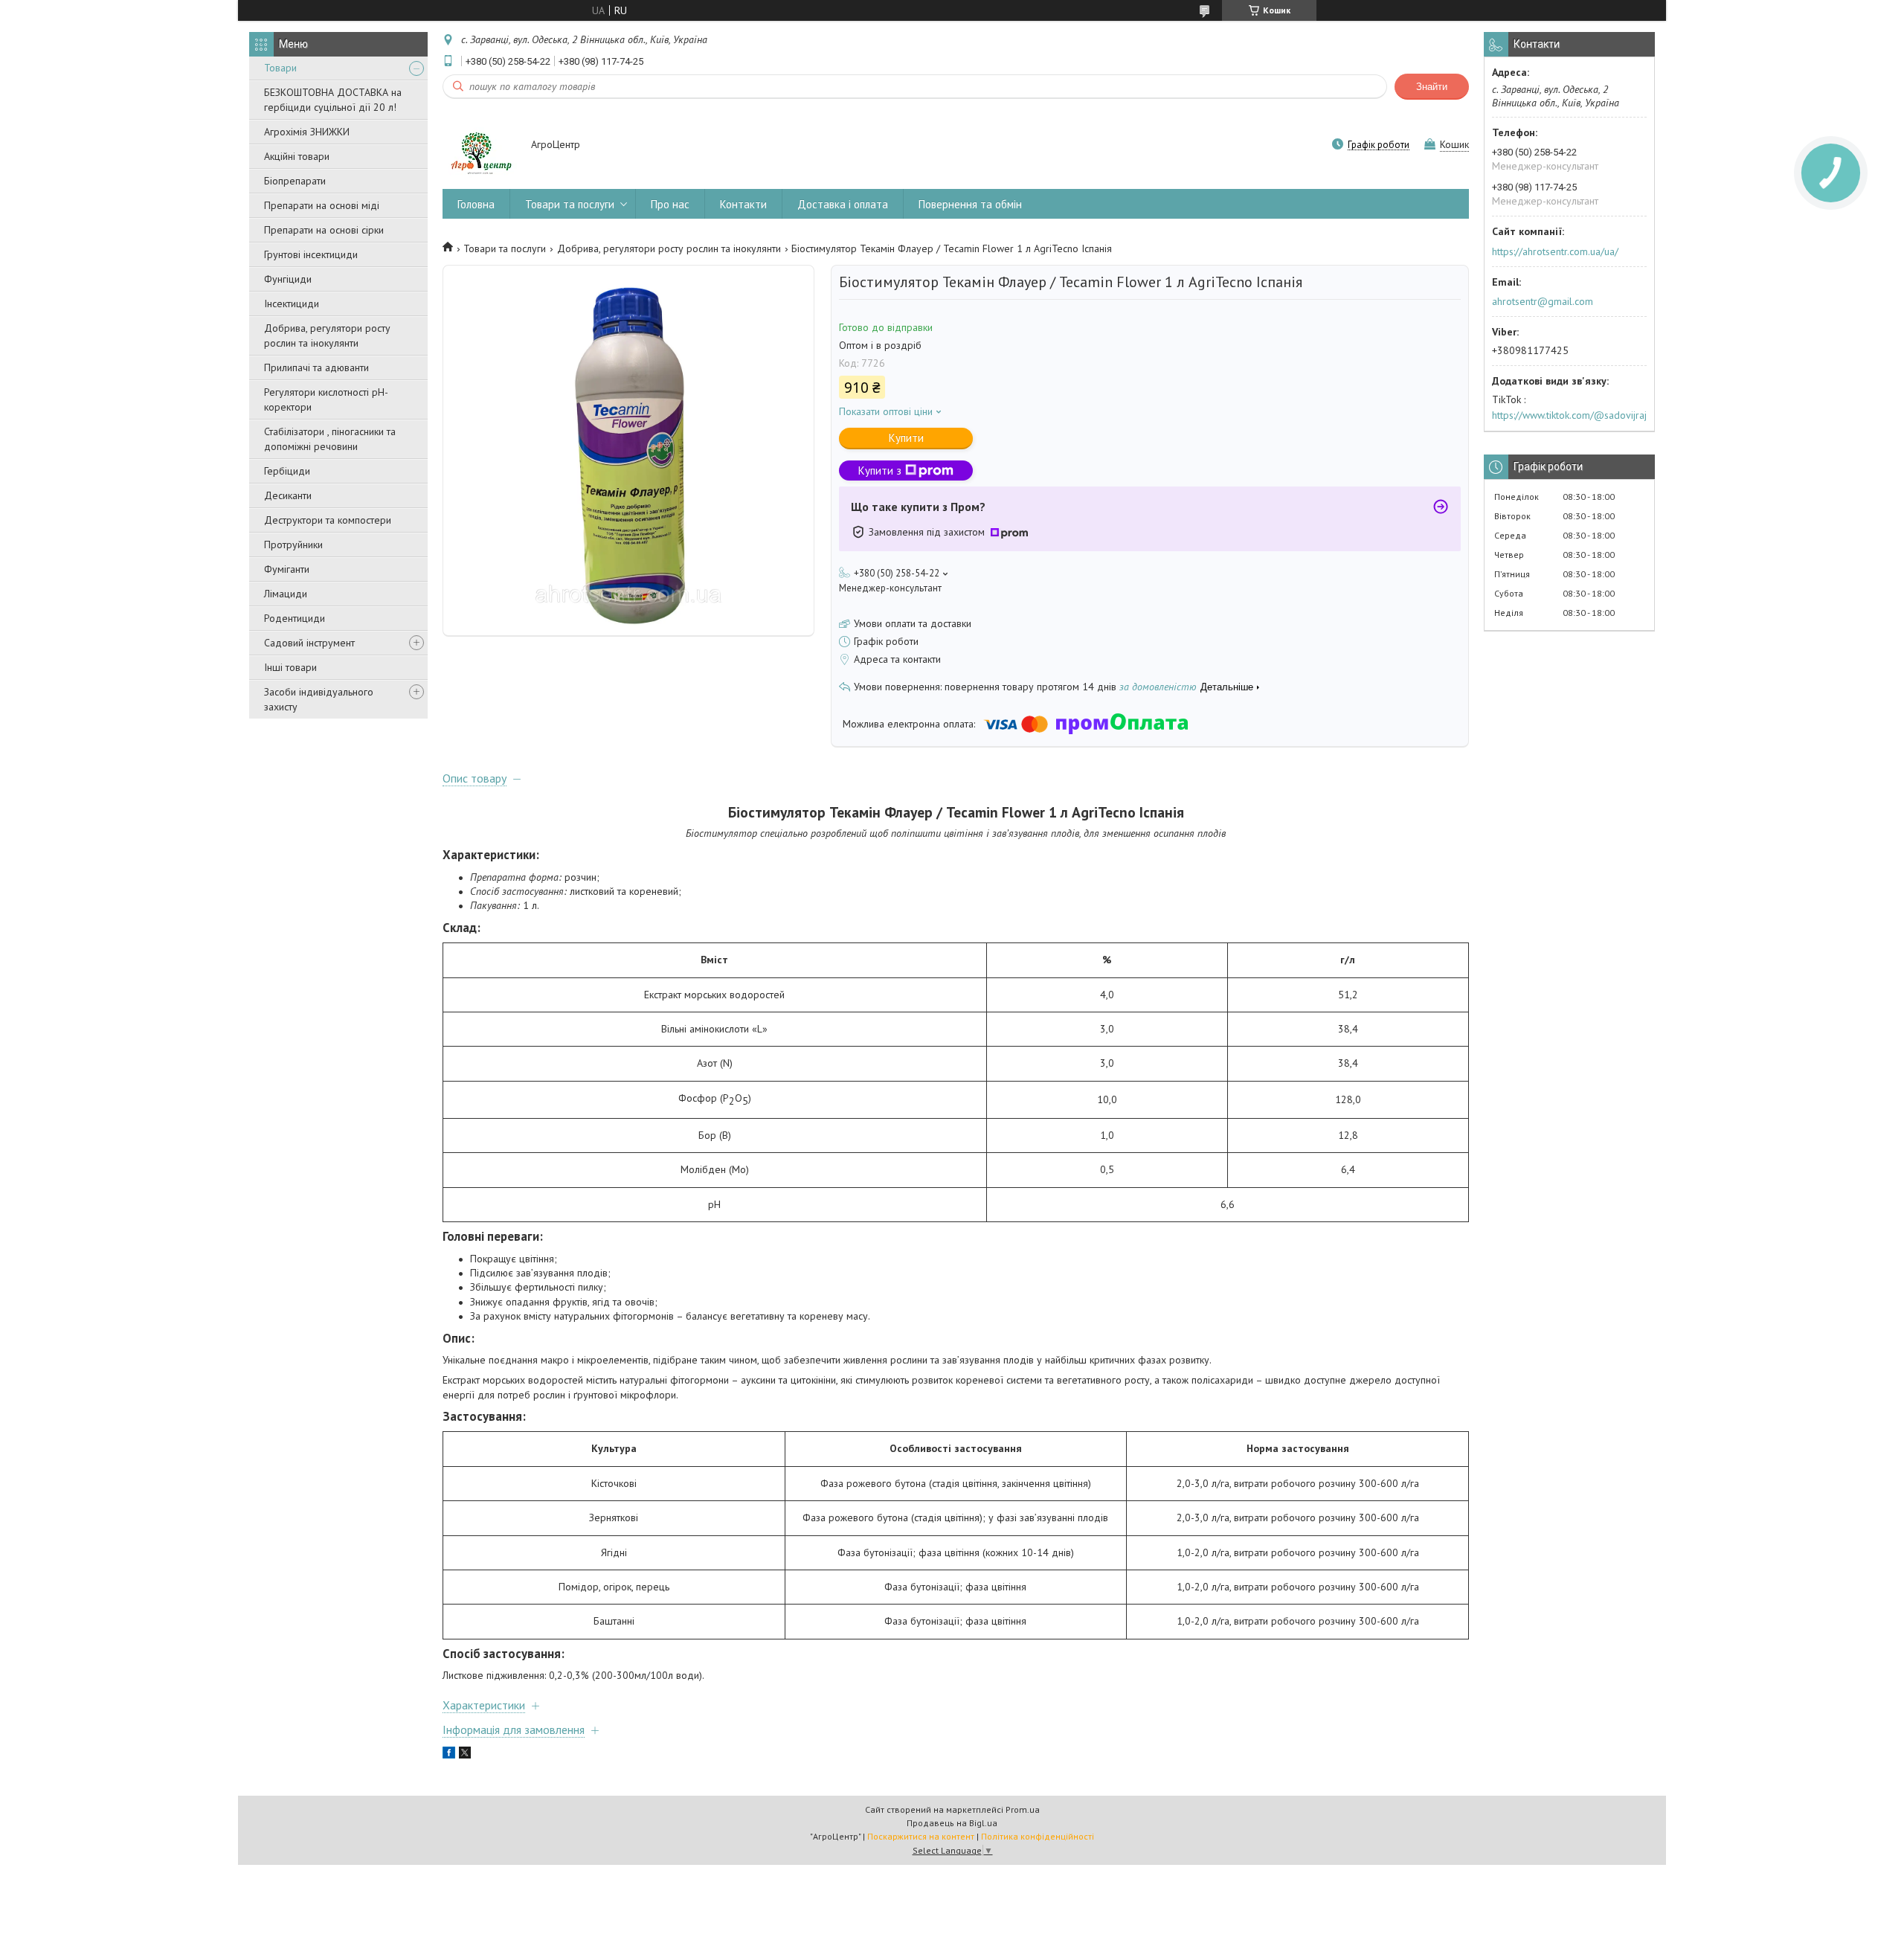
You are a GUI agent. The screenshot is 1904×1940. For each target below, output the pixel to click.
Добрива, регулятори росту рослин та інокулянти (327, 335)
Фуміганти (287, 569)
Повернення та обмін (970, 204)
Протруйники (293, 545)
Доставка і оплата (843, 204)
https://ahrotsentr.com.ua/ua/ (1555, 251)
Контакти (743, 204)
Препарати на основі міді (322, 205)
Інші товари (290, 667)
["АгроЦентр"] (480, 146)
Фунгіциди (288, 279)
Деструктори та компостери (328, 520)
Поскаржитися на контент (921, 1836)
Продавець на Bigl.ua (952, 1823)
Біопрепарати (295, 181)
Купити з (880, 470)
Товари (280, 68)
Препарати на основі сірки (324, 230)
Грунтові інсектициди (311, 254)
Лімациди (286, 594)
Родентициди (295, 618)
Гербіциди (287, 471)
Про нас (670, 204)
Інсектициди (292, 303)
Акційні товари (297, 156)
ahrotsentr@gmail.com (1543, 301)
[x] (465, 1755)
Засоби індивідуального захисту (319, 699)
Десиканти (288, 495)
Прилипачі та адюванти (316, 367)
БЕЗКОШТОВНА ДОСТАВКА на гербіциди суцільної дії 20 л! (333, 100)
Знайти (1432, 87)
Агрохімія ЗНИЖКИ (307, 132)
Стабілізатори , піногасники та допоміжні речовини (330, 439)
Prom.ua (1023, 1809)
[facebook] (449, 1755)
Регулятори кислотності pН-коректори (326, 399)
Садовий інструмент (309, 643)
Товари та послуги (570, 204)
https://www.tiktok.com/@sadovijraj (1569, 415)
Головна (476, 204)
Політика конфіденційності (1038, 1836)
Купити (906, 438)
